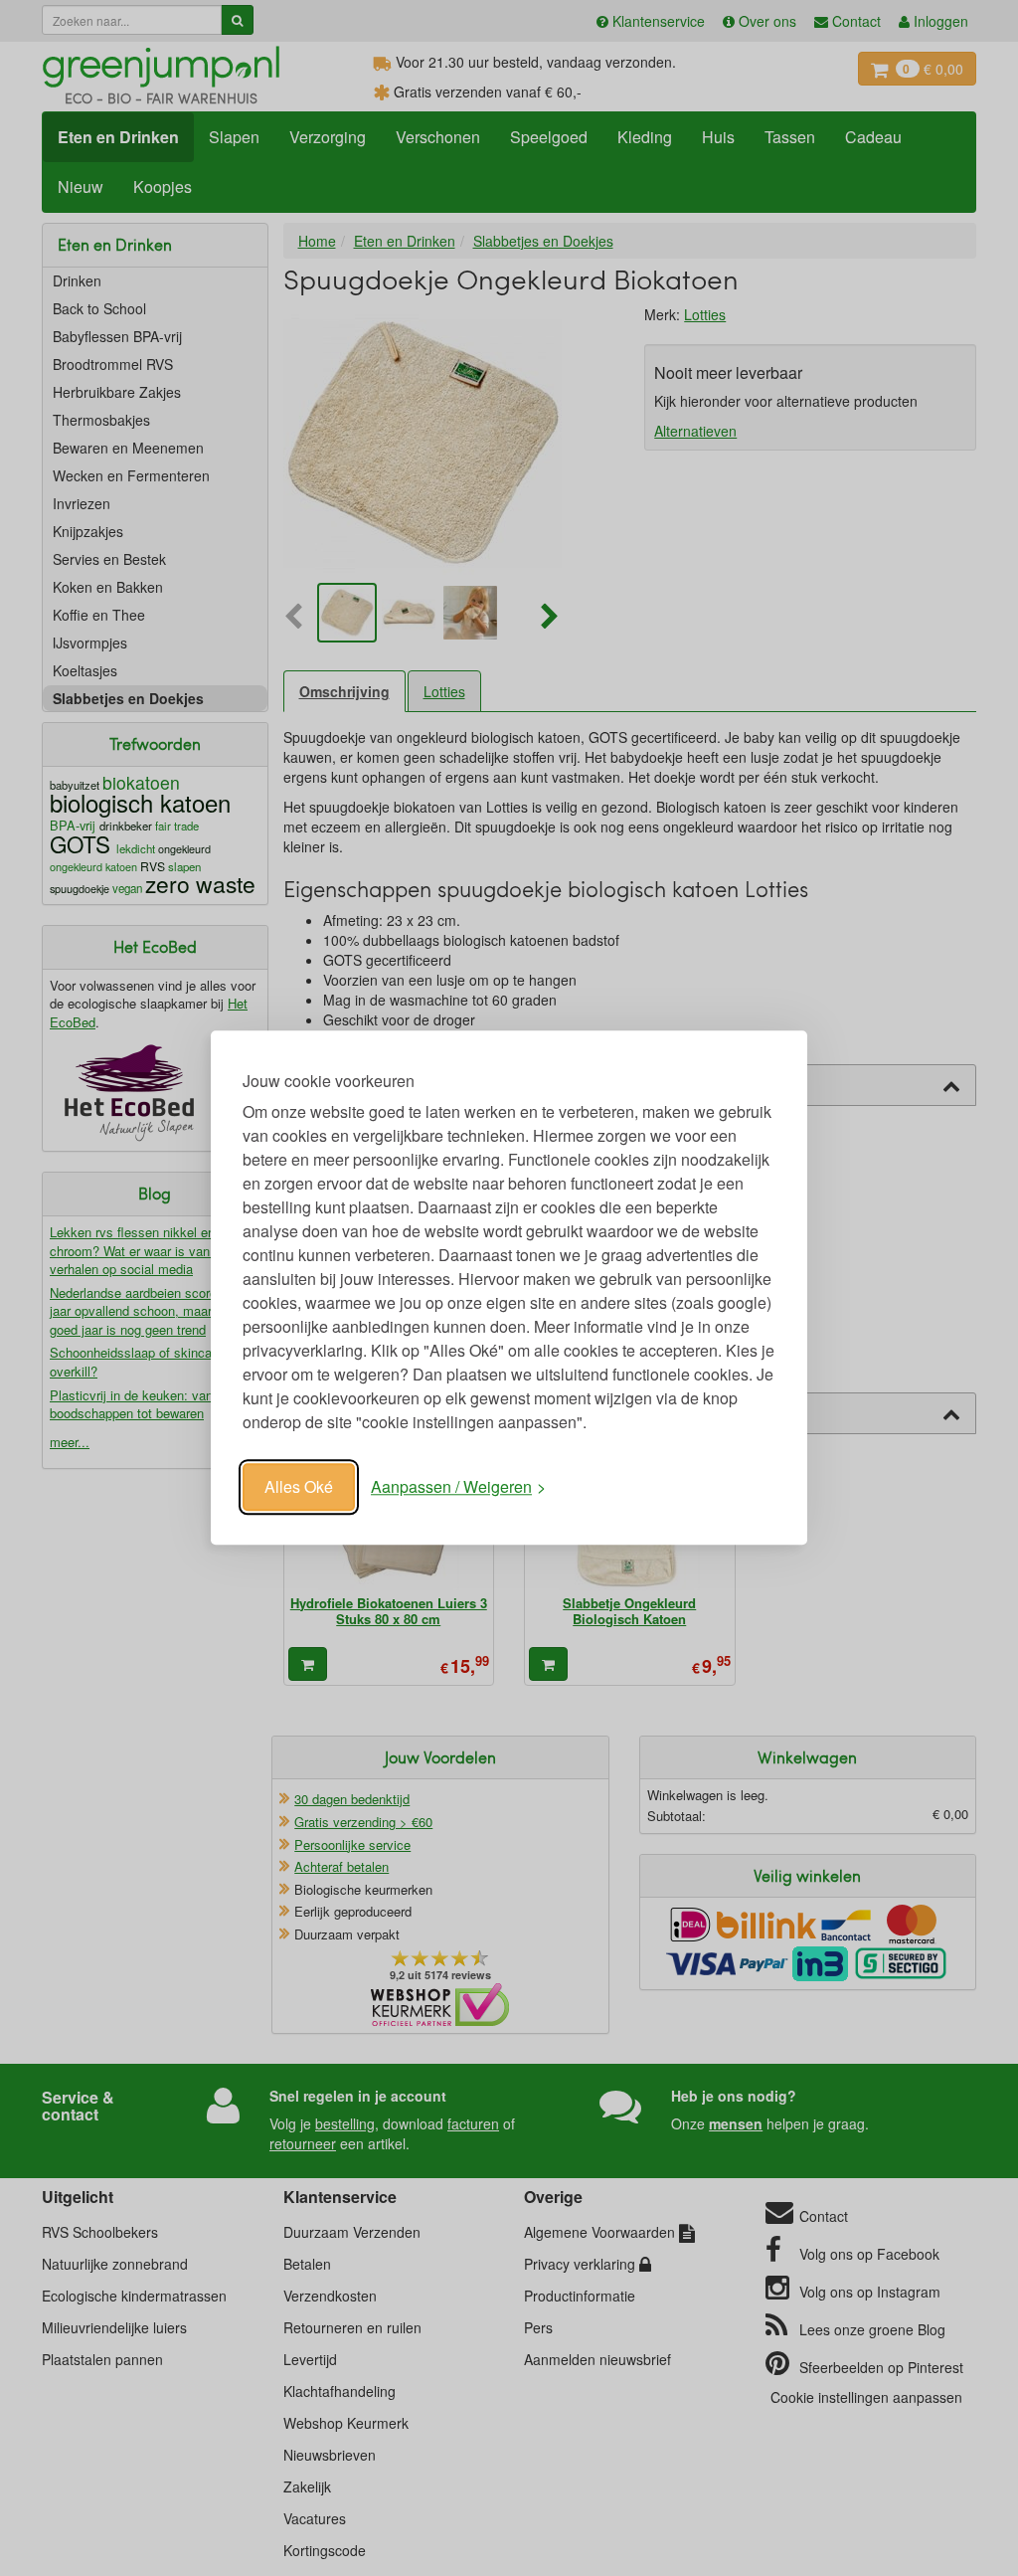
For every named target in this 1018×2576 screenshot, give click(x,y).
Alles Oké (299, 1486)
